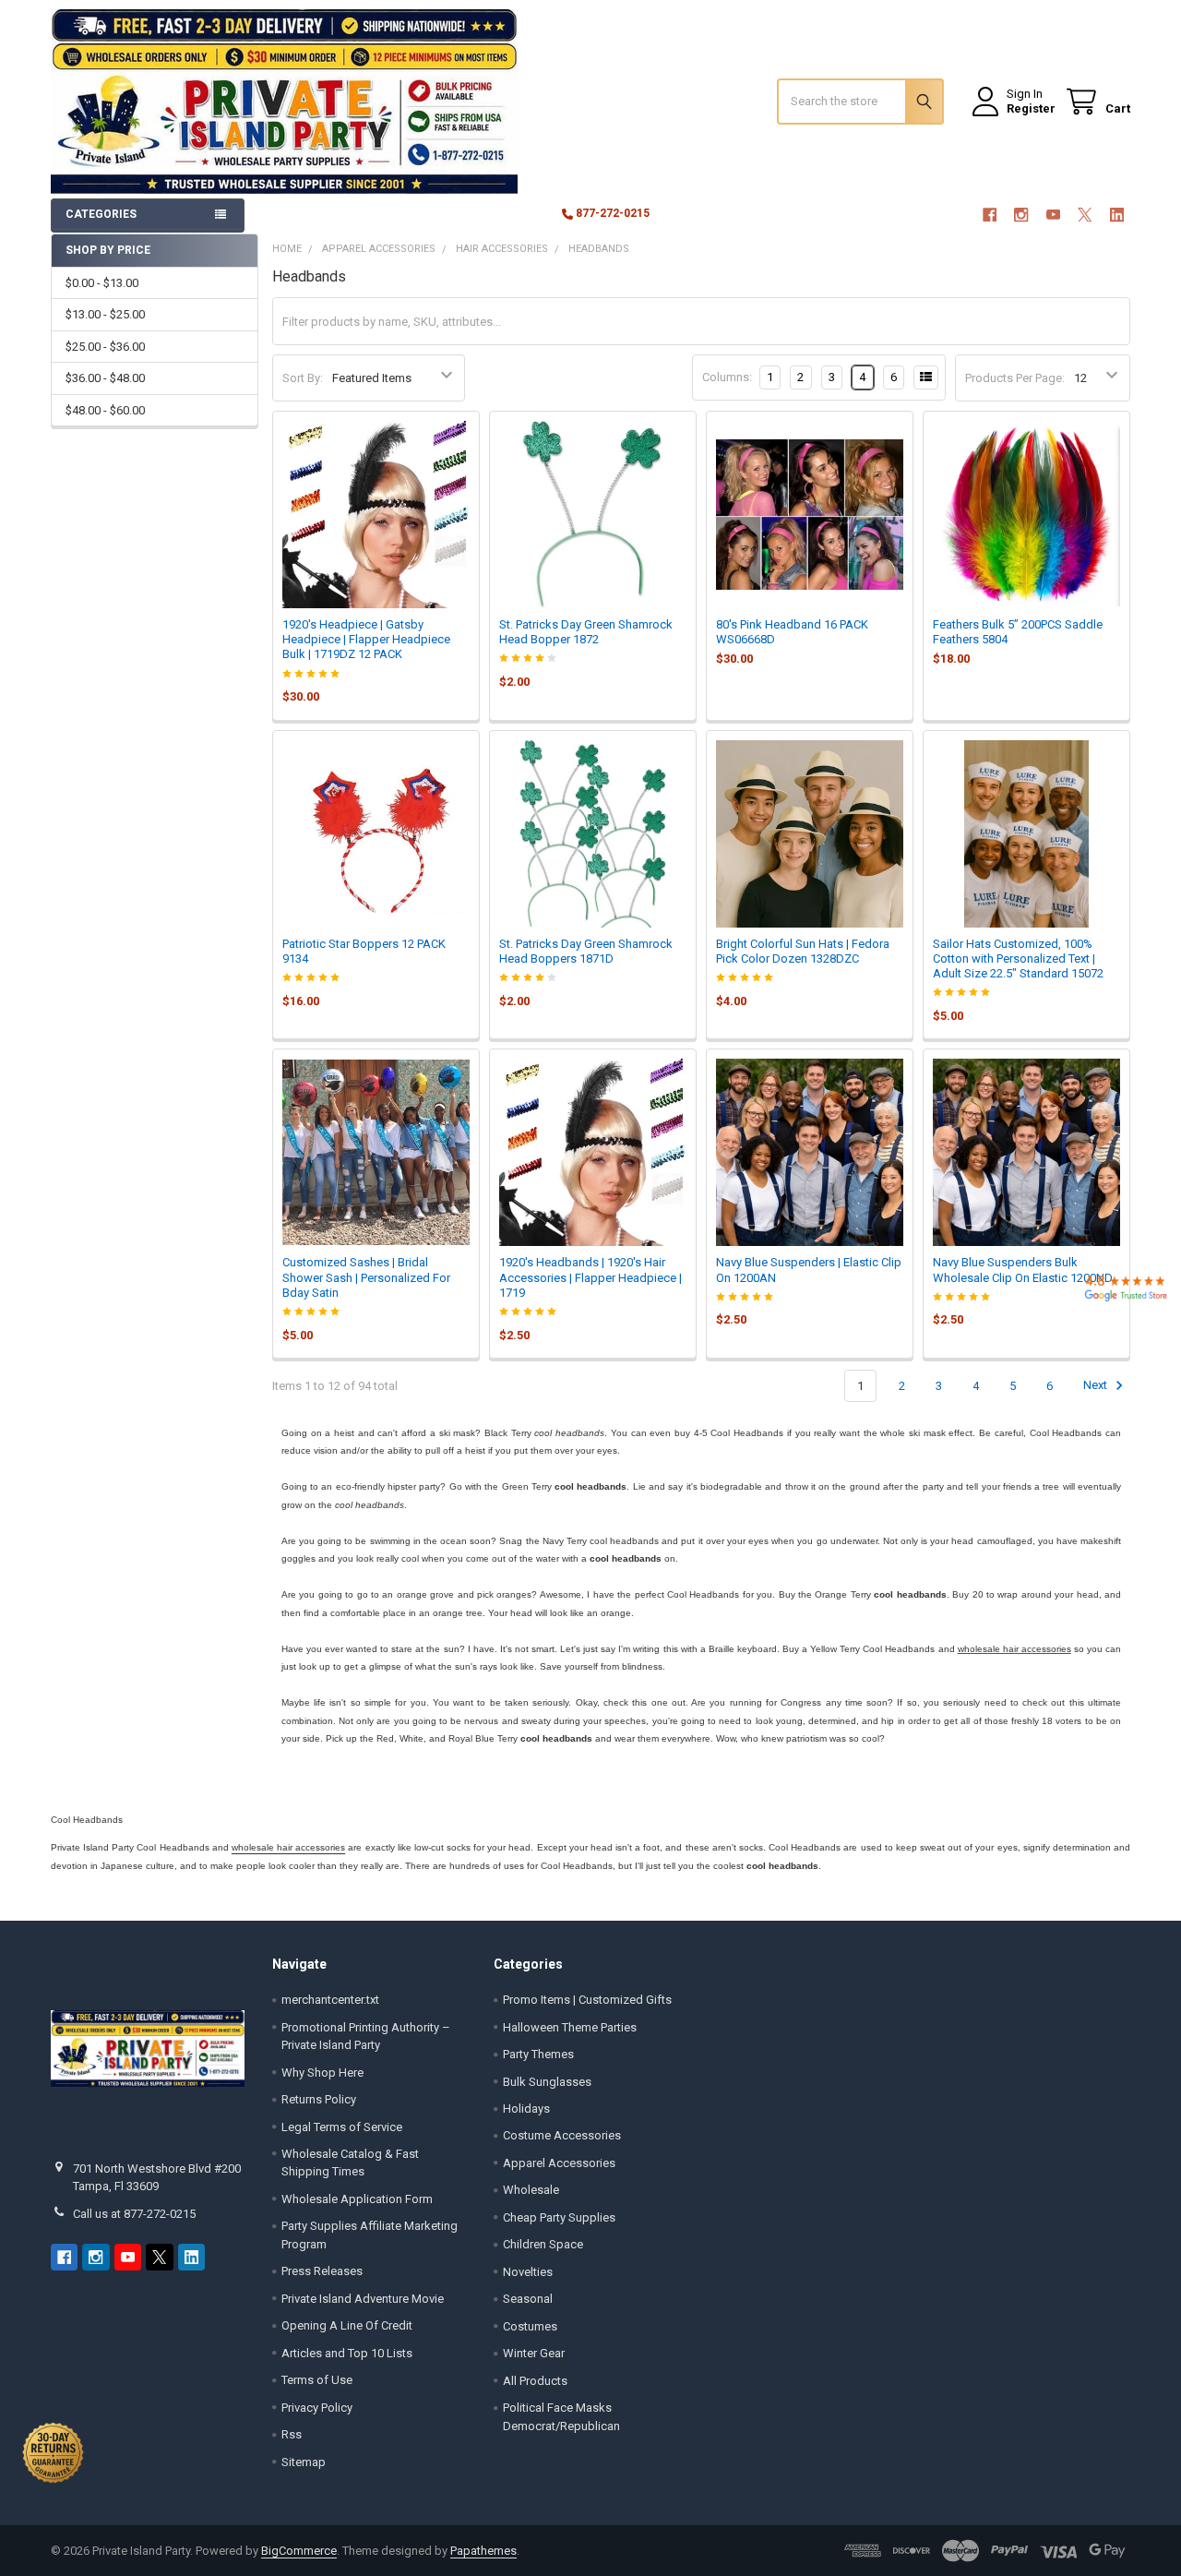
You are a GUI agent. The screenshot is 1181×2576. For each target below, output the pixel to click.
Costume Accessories (562, 2135)
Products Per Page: (1015, 378)
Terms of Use (317, 2380)
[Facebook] (990, 215)
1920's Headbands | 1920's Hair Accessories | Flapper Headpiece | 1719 (590, 1277)
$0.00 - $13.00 (102, 283)
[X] (1085, 215)
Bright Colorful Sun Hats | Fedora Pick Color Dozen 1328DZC (803, 951)
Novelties (528, 2272)
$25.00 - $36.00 (105, 347)
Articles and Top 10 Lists (347, 2353)
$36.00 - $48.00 (105, 378)
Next (1097, 1386)
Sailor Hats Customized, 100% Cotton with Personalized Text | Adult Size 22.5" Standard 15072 (1018, 959)
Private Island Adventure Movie (363, 2299)
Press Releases (322, 2271)
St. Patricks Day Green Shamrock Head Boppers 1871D (586, 951)
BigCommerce (299, 2551)
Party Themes (538, 2054)
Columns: (727, 377)
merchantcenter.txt (330, 2000)
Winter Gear (534, 2353)
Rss (292, 2434)
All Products (535, 2381)
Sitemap (304, 2462)
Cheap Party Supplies (559, 2217)
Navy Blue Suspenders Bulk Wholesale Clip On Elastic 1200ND (1023, 1270)
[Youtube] (1053, 215)
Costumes (530, 2326)
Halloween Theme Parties (570, 2027)
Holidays (526, 2109)
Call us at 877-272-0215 (134, 2214)
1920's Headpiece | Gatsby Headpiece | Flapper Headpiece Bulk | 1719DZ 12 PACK (366, 640)
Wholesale (531, 2190)
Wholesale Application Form (357, 2199)
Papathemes (483, 2551)
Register (1031, 108)
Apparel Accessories (559, 2163)
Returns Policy (319, 2099)
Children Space (543, 2244)
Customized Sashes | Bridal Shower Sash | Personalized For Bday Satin (366, 1277)
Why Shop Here (322, 2073)
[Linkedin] (1117, 215)
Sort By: (303, 378)
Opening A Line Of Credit (347, 2325)
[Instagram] (1021, 215)
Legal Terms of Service (342, 2127)
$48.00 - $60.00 (105, 410)
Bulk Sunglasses (547, 2082)
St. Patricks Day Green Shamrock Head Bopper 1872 (586, 632)
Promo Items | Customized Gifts (587, 2000)
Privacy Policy (317, 2408)
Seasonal (528, 2299)
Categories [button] (101, 214)
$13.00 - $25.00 (105, 314)
